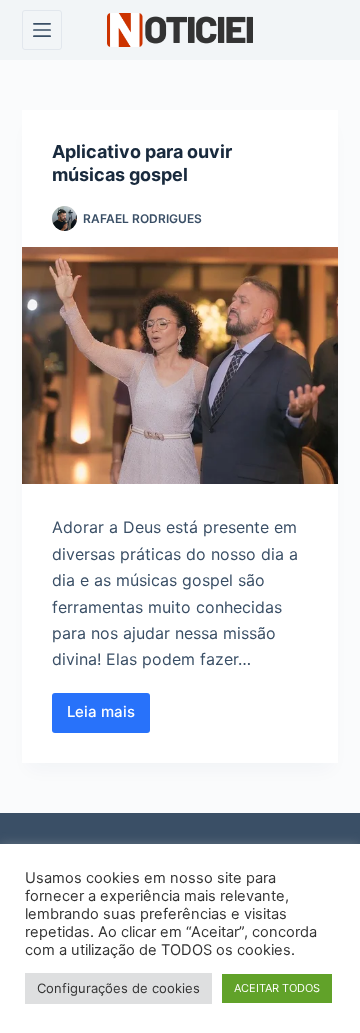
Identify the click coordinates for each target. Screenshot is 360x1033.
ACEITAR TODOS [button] (277, 988)
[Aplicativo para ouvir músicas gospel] (180, 366)
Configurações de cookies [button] (118, 988)
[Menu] (42, 30)
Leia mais (108, 717)
